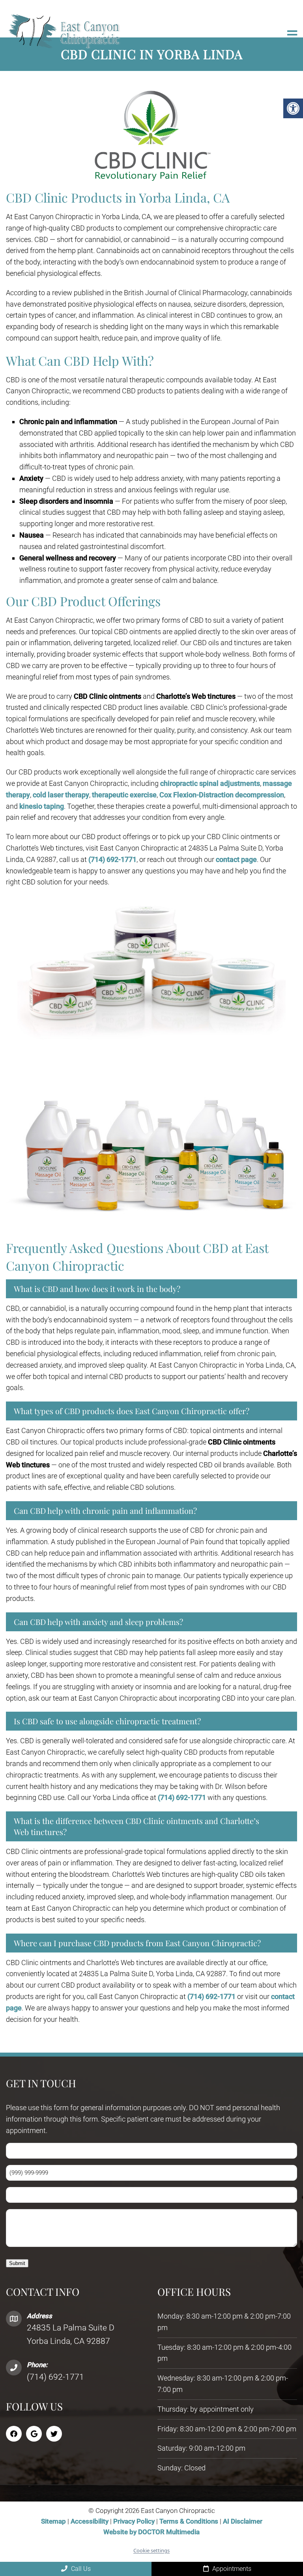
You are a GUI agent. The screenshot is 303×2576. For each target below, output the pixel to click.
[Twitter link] (54, 2434)
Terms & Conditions (190, 2522)
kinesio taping (42, 806)
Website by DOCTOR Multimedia (151, 2532)
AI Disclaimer (243, 2522)
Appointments (231, 2569)
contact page (236, 859)
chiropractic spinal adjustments (210, 783)
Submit (17, 2263)
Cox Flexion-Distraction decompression (222, 795)
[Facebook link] (14, 2434)
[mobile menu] (292, 35)
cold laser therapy (61, 795)
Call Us (80, 2569)
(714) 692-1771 (112, 859)
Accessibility (90, 2522)
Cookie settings (151, 2550)
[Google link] (34, 2434)
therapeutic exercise (124, 795)
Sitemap (53, 2522)
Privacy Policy (135, 2522)
